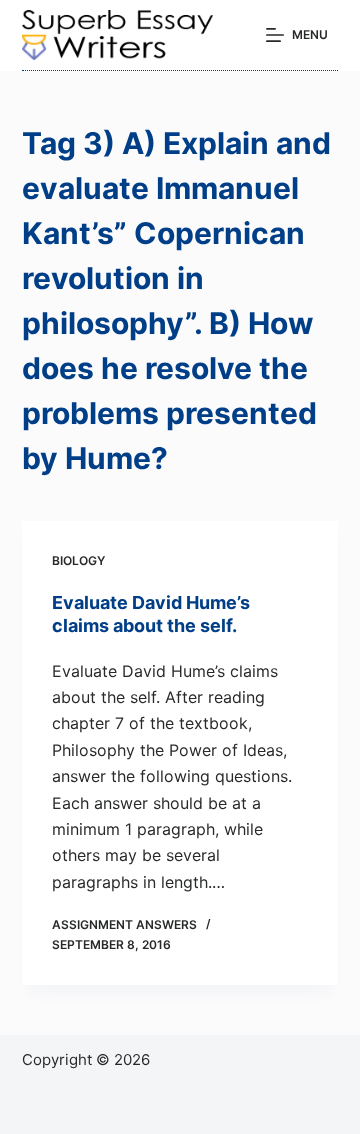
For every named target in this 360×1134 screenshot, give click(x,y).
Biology (78, 560)
